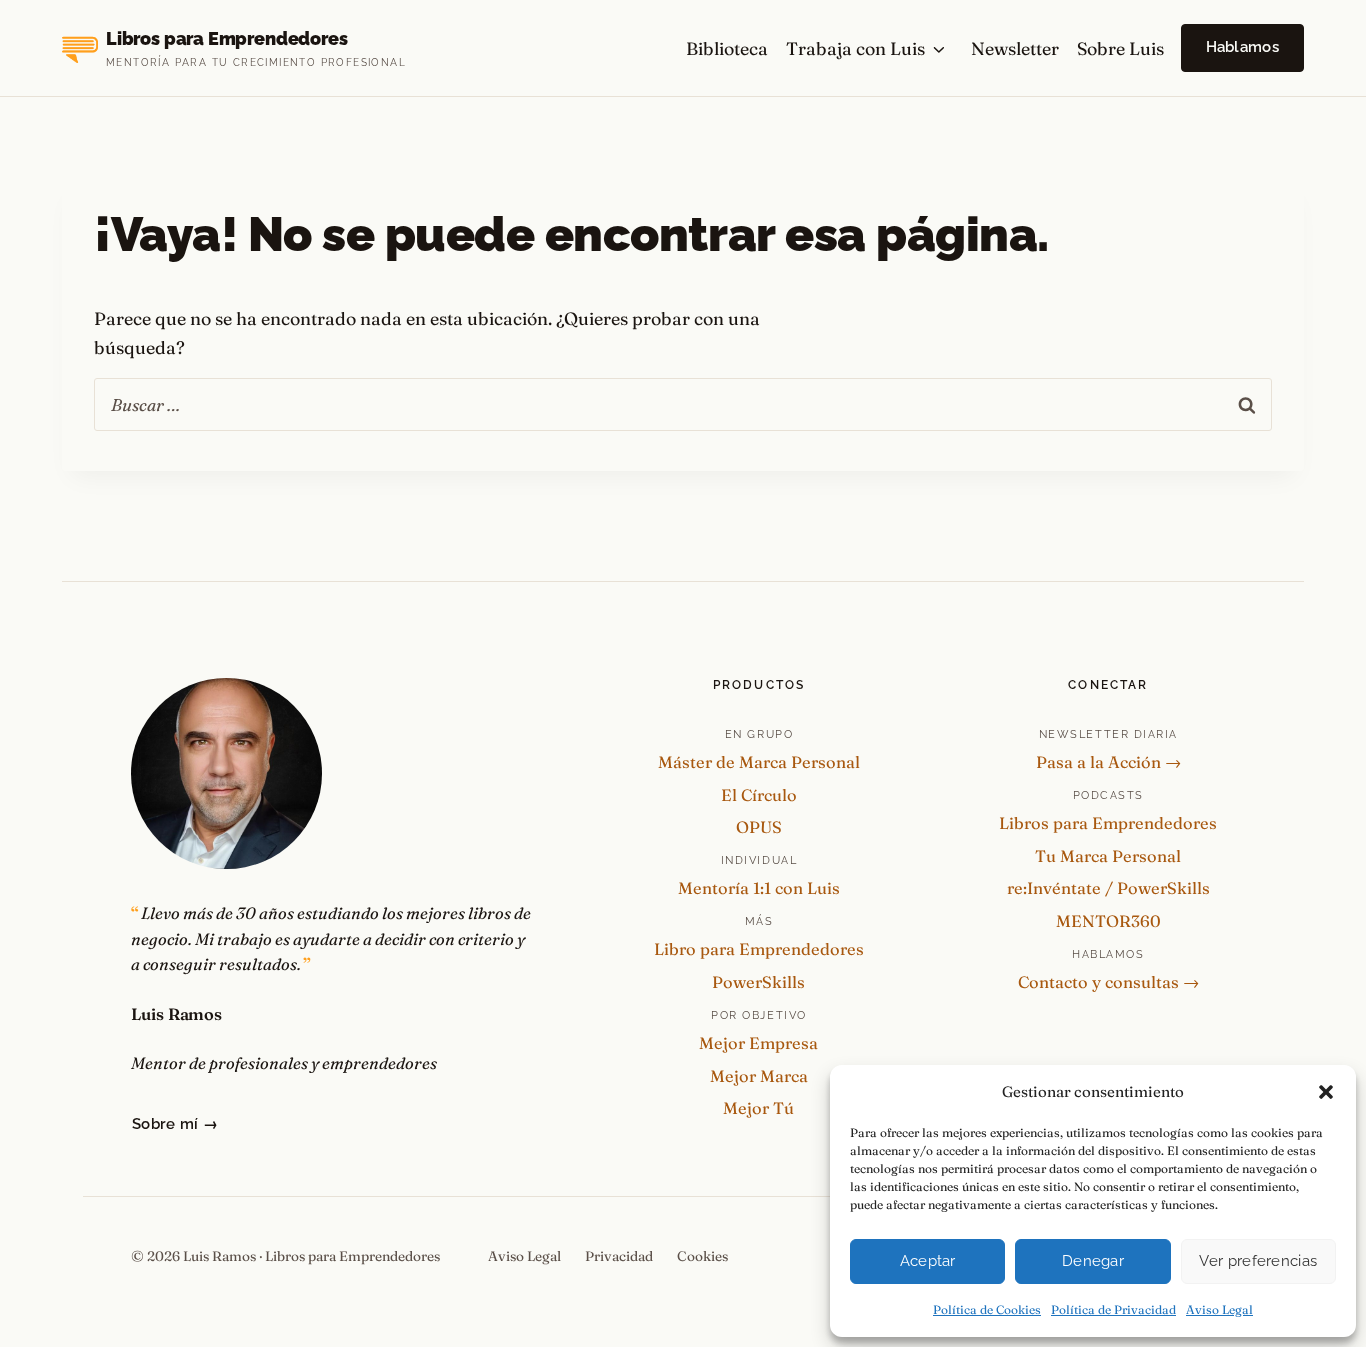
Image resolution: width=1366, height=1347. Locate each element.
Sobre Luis (1120, 49)
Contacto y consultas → (1108, 982)
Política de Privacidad (1113, 1309)
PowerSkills (758, 982)
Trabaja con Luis (855, 49)
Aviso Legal (1219, 1309)
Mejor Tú (758, 1108)
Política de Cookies (987, 1309)
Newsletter (1015, 49)
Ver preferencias (1258, 1261)
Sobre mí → (175, 1124)
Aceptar (928, 1261)
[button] (1326, 1092)
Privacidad (619, 1256)
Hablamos (1242, 47)
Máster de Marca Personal (759, 762)
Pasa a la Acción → (1108, 762)
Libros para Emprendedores (1108, 823)
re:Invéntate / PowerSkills (1108, 888)
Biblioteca (727, 49)
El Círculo (759, 795)
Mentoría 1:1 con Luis (759, 888)
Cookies (702, 1256)
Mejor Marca (759, 1076)
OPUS (759, 827)
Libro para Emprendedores (759, 949)
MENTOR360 (1108, 921)
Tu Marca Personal (1108, 856)
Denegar (1093, 1261)
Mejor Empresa (758, 1043)
